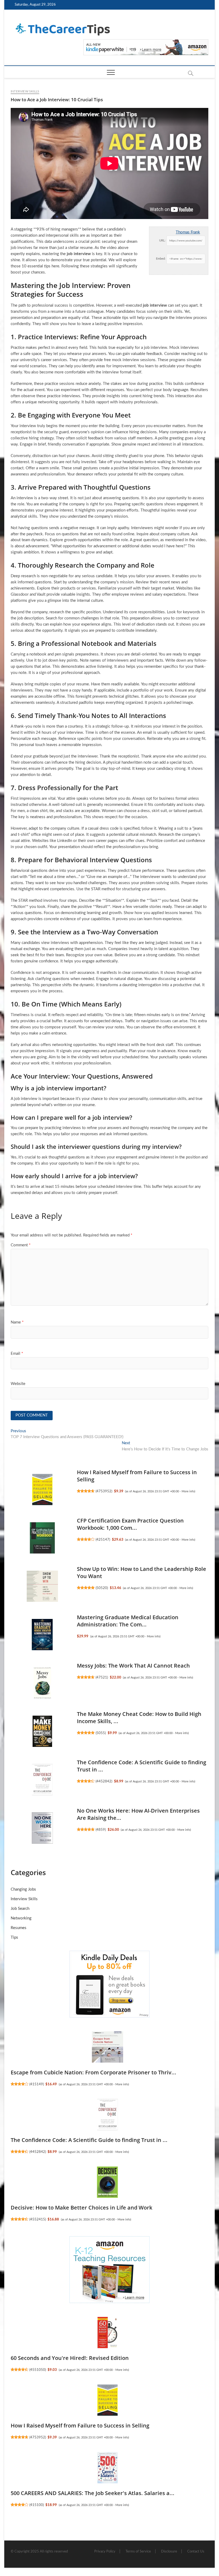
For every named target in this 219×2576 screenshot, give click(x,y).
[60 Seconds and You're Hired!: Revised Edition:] (107, 2332)
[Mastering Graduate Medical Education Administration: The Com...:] (42, 1634)
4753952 (104, 1491)
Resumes (19, 1928)
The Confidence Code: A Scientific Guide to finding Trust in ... (89, 2140)
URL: (162, 241)
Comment (21, 1245)
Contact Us (196, 2552)
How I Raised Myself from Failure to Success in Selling (80, 2425)
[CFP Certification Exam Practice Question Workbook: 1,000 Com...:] (42, 1538)
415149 (37, 2084)
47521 (102, 1677)
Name (17, 1322)
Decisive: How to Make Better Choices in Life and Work (81, 2208)
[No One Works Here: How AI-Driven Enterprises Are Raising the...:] (42, 1828)
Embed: (161, 259)
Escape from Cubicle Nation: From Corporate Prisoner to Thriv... (93, 2072)
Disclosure (169, 2552)
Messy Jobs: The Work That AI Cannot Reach (133, 1666)
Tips (14, 1937)
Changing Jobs (23, 1889)
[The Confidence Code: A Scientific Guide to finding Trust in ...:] (42, 1779)
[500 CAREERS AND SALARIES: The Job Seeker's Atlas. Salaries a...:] (107, 2468)
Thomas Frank (188, 232)
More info (188, 1491)
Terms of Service (138, 2552)
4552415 (38, 2219)
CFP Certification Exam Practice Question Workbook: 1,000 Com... (130, 1524)
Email (17, 1354)
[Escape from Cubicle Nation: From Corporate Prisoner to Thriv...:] (107, 2047)
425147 (103, 1540)
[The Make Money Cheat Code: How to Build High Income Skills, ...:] (42, 1731)
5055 (101, 1733)
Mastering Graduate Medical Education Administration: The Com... (128, 1621)
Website (18, 1384)
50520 (102, 1588)
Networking (21, 1918)
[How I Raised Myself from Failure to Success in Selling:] (42, 1489)
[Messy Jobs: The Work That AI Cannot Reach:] (42, 1683)
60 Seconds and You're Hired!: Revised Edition (70, 2358)
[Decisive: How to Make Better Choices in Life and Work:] (107, 2182)
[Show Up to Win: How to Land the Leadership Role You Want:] (42, 1586)
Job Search (20, 1909)
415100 (37, 2505)
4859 (101, 1830)
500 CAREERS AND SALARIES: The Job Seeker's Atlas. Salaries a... (93, 2493)
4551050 (38, 2370)
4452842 (104, 1781)
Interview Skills (25, 91)
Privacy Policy (105, 2552)
